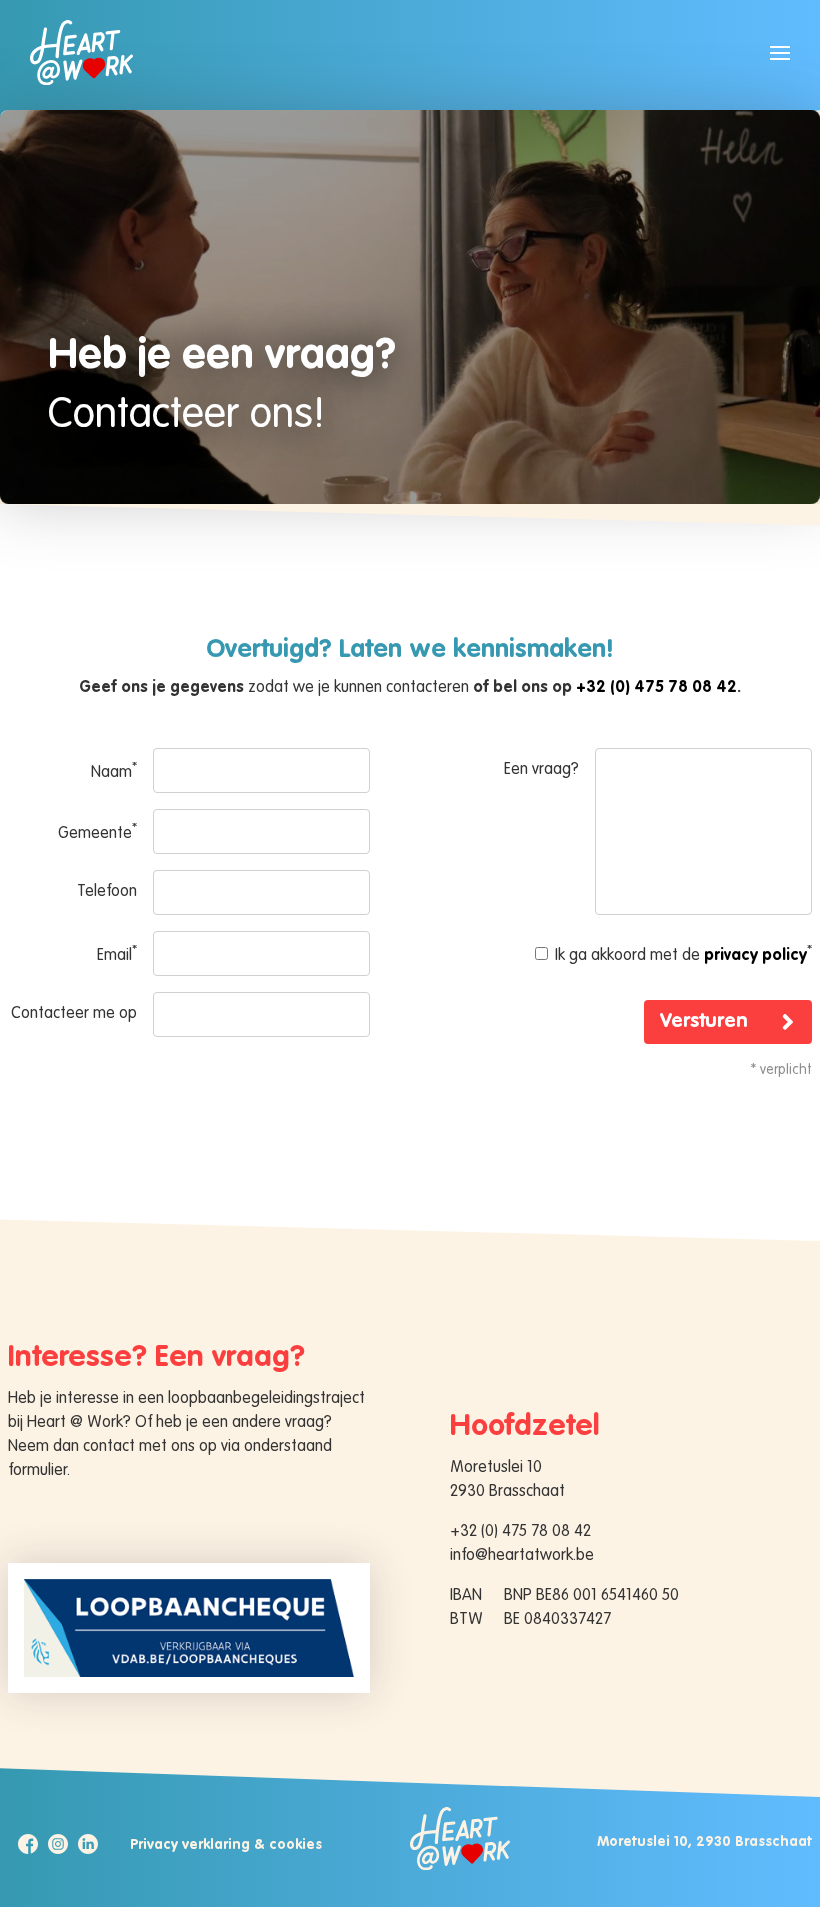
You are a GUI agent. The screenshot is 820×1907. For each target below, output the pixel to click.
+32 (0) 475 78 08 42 (656, 688)
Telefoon (107, 892)
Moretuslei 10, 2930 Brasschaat (704, 1842)
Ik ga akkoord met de (681, 954)
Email (117, 954)
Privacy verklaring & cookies (226, 1845)
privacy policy (755, 956)
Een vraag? (541, 770)
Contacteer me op (74, 1014)
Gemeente (97, 832)
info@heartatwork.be (522, 1556)
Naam (114, 771)
